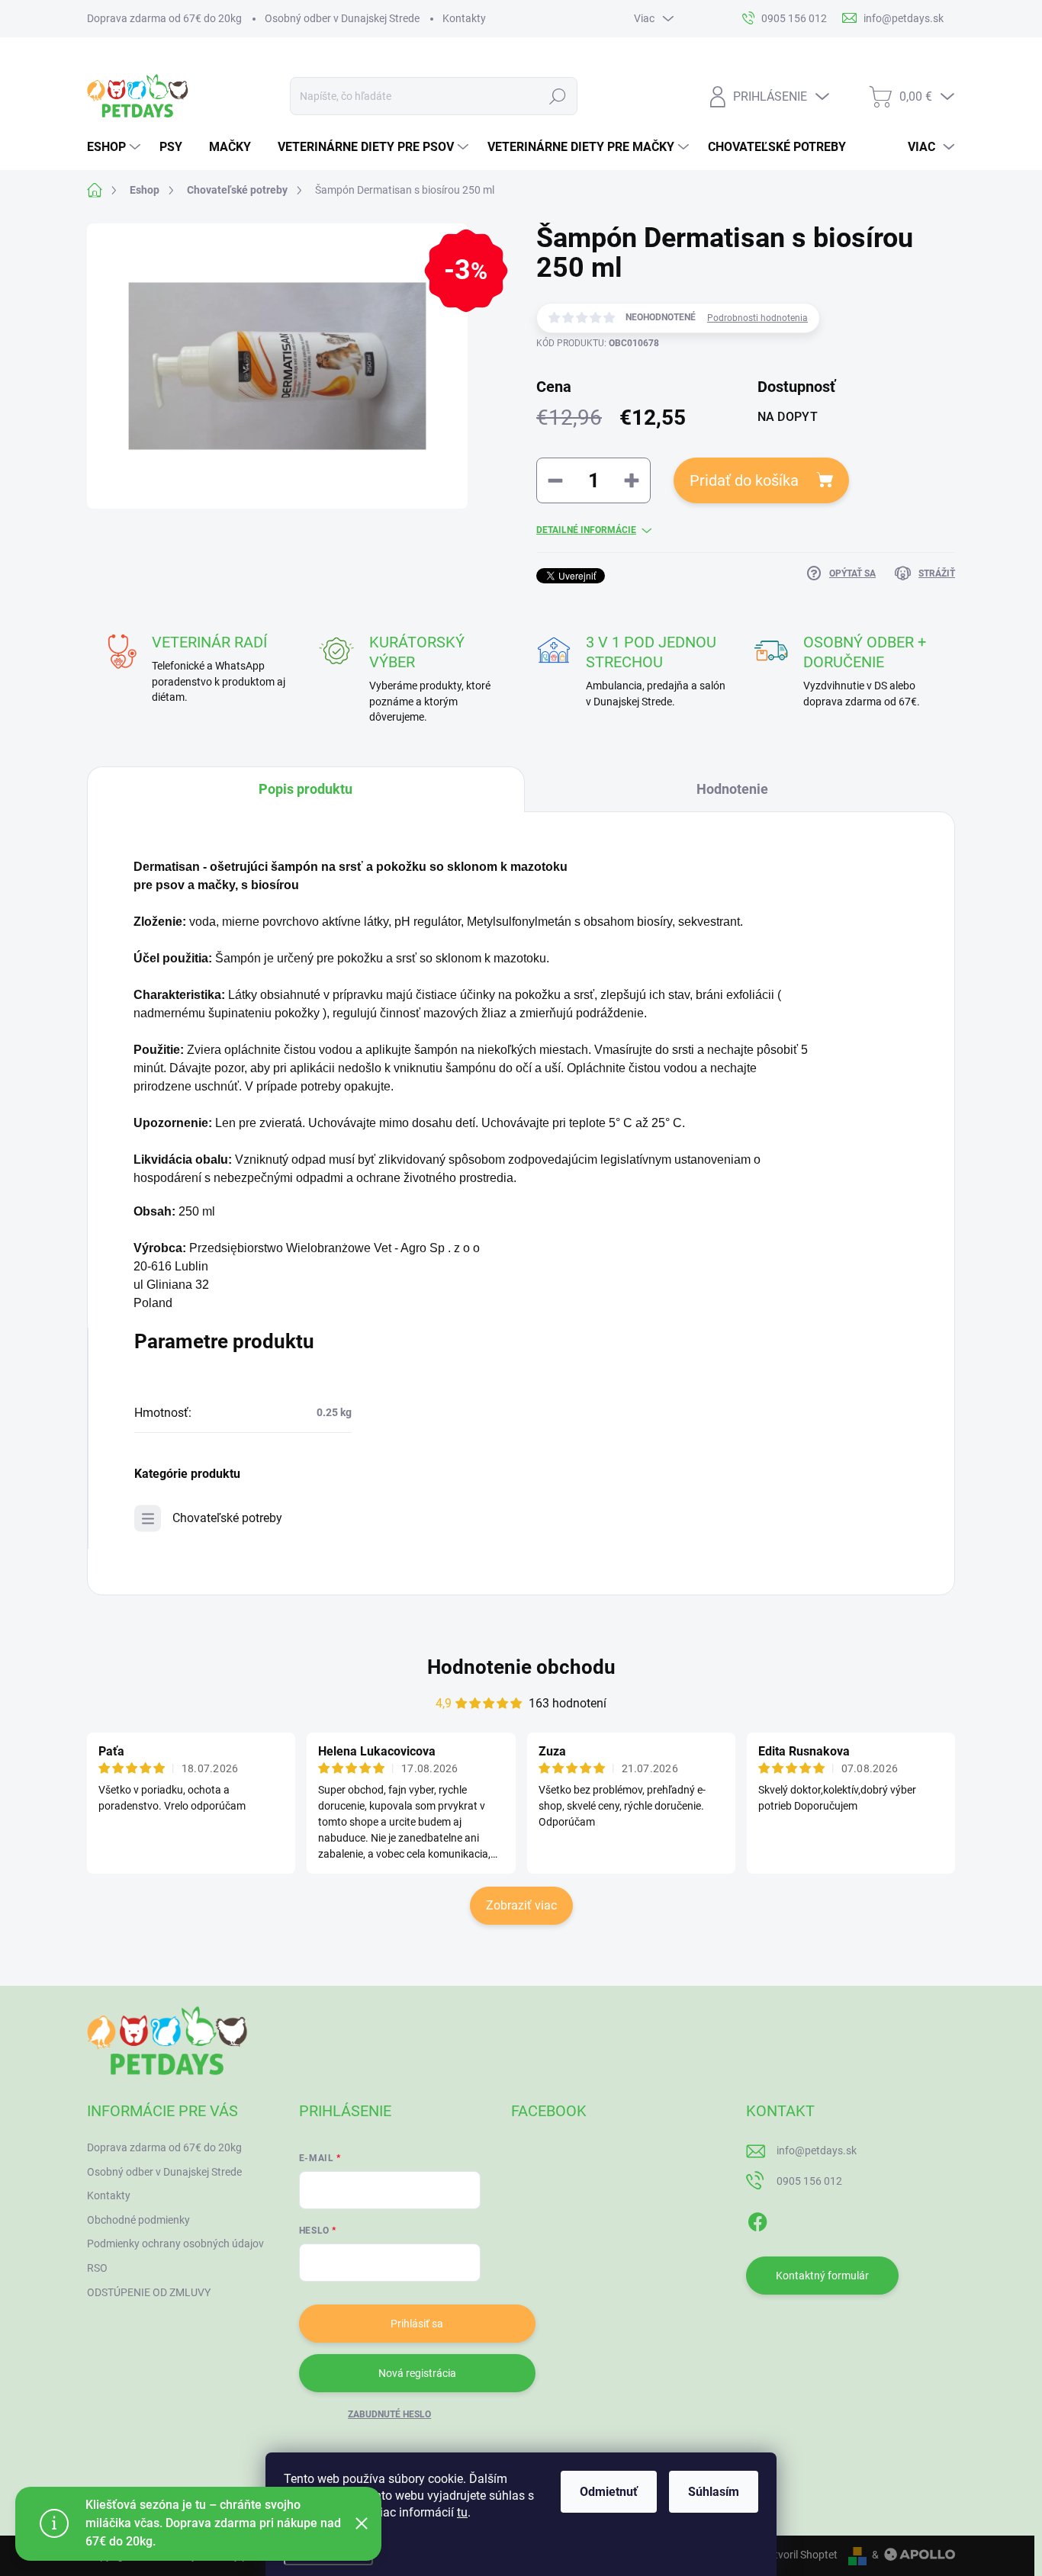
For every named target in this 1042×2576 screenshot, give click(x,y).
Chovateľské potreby (227, 1518)
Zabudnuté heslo (389, 2414)
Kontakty (464, 18)
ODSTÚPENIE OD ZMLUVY (149, 2292)
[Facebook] (757, 2219)
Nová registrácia (417, 2373)
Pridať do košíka (744, 480)
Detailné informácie (586, 530)
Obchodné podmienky (138, 2220)
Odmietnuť (609, 2492)
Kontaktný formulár (822, 2276)
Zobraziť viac (521, 1905)
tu (462, 2512)
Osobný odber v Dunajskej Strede (342, 18)
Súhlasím (714, 2492)
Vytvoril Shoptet (800, 2555)
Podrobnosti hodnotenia (757, 318)
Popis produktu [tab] (306, 789)
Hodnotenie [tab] (732, 789)
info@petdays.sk (817, 2150)
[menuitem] (116, 147)
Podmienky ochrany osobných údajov (175, 2244)
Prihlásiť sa (417, 2324)
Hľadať (558, 96)
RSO (97, 2268)
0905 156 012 (809, 2181)
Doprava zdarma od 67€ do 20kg (164, 18)
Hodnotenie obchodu (521, 1667)
